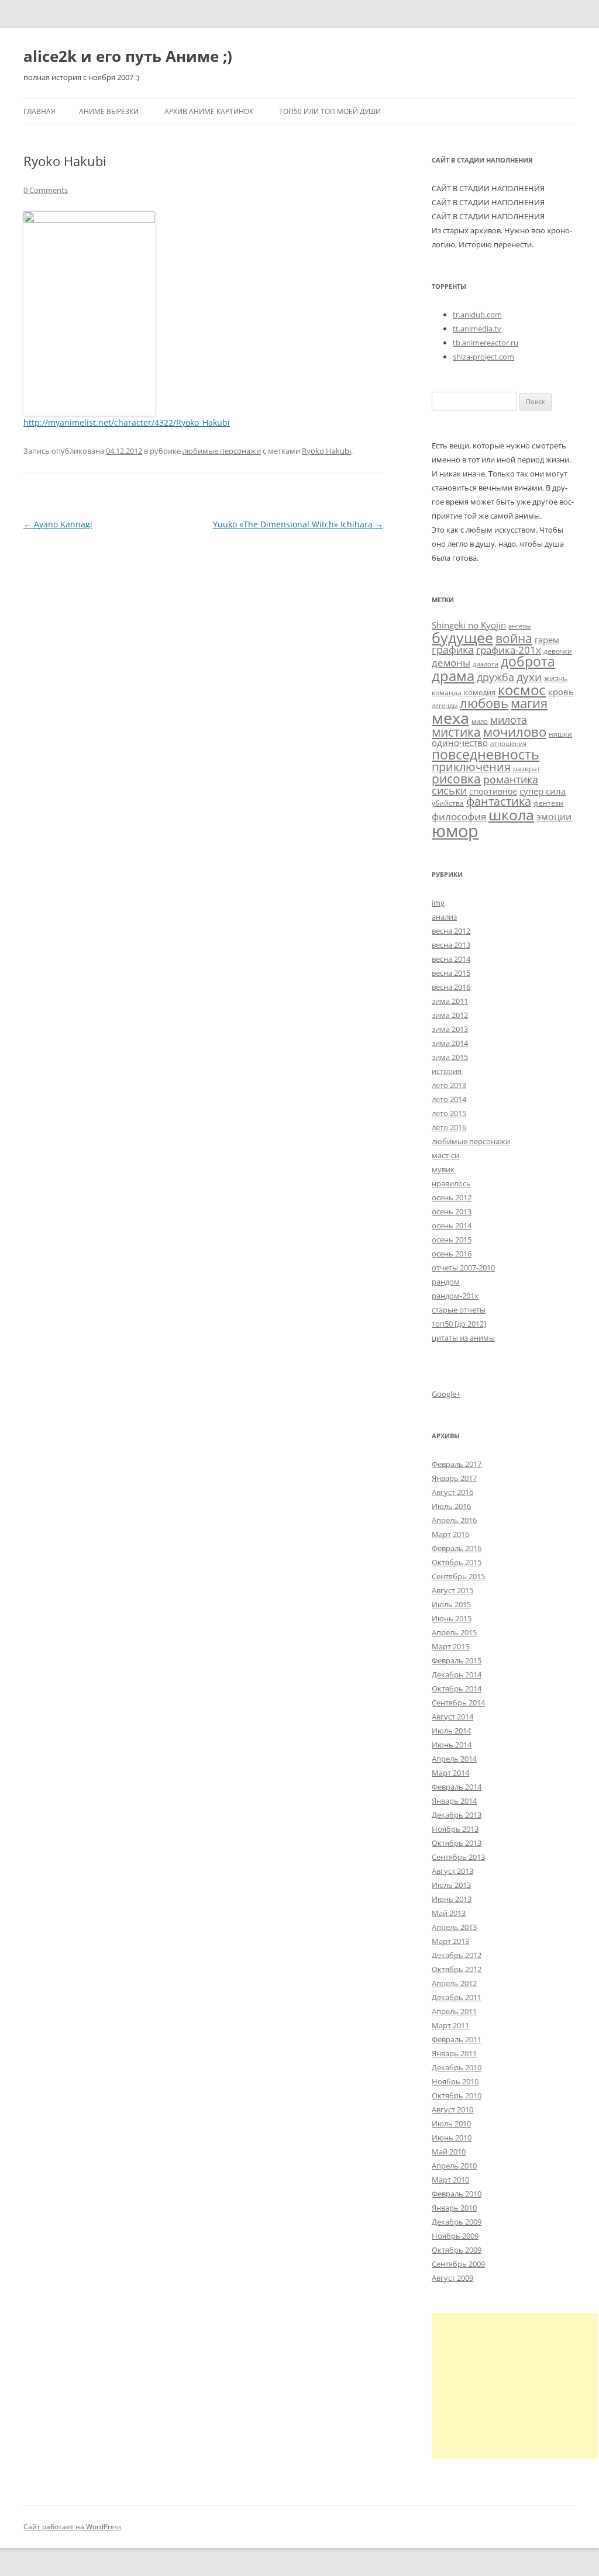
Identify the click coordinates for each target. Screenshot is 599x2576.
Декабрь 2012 (457, 1955)
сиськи (449, 790)
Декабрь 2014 (457, 1674)
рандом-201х (455, 1296)
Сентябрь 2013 (458, 1857)
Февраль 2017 (457, 1464)
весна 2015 (451, 973)
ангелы (519, 626)
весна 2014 (451, 959)
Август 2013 (452, 1871)
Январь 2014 (454, 1801)
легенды (445, 706)
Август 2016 (452, 1492)
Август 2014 (452, 1717)
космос (522, 690)
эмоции (554, 817)
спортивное (493, 791)
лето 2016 (449, 1127)
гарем (547, 640)
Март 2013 (450, 1941)
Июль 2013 (451, 1885)
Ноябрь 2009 (455, 2236)
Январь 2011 (454, 2053)
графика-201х (509, 650)
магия (529, 703)
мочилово (515, 732)
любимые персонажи (222, 451)
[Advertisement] (515, 2386)
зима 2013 (450, 1029)
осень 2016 (452, 1254)
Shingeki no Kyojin (469, 625)
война (514, 638)
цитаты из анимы (463, 1338)
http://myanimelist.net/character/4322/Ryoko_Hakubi (127, 422)
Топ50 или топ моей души (330, 111)
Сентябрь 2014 (458, 1703)
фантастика (499, 801)
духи (529, 677)
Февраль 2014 (457, 1787)
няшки (560, 734)
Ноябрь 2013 (455, 1829)
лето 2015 (449, 1113)
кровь (561, 692)
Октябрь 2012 (457, 1969)
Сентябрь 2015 (458, 1576)
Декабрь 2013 (457, 1815)
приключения (471, 767)
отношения (508, 744)
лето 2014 (449, 1099)
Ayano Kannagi (58, 524)
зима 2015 (450, 1057)
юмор (455, 831)
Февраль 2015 (457, 1660)
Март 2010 (450, 2180)
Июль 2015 (451, 1604)
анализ (444, 917)
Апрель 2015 (454, 1632)
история (447, 1071)
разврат (527, 768)
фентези (548, 803)
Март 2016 (450, 1534)
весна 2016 (451, 987)
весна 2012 (451, 931)
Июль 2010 (451, 2123)
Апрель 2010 (454, 2166)
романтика (511, 779)
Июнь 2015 (452, 1618)
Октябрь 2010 (457, 2095)
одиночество (460, 743)
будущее (462, 637)
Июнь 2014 (452, 1745)
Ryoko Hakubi (326, 451)
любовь (484, 703)
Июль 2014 (451, 1731)
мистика (456, 732)
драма (453, 676)
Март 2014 (450, 1773)
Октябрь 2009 (457, 2250)
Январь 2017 (454, 1478)
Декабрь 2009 (457, 2222)
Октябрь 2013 (457, 1843)
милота (509, 720)
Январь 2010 (454, 2208)
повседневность (486, 754)
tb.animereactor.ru (486, 343)
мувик (443, 1169)
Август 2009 (452, 2278)
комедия (480, 692)
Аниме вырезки (109, 111)
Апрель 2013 (454, 1927)
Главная (39, 111)
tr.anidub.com (477, 315)
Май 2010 (449, 2152)
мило (480, 721)
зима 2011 (450, 1001)
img (438, 903)
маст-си (445, 1155)
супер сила (543, 791)
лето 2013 (449, 1085)
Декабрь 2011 (457, 1997)
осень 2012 (452, 1197)
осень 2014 (452, 1225)
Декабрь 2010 (457, 2067)
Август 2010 (452, 2109)
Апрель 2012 (454, 1983)
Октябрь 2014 (457, 1688)
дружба (495, 677)
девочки (558, 651)
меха (450, 718)
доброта (528, 661)
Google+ (446, 1394)
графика (453, 650)
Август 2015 (452, 1590)
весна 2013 (451, 945)
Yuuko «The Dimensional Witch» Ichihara (298, 524)
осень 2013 (452, 1211)
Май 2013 (449, 1913)
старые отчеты (459, 1310)
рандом (446, 1282)
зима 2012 (450, 1015)
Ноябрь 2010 (455, 2081)
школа (511, 814)
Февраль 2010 (457, 2194)
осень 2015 (452, 1239)
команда (447, 692)
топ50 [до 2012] (459, 1324)
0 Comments (46, 190)
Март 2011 (450, 2025)
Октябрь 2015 (457, 1562)
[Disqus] (203, 679)
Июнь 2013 (452, 1899)
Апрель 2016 (454, 1520)
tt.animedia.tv (477, 329)
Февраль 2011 (457, 2039)
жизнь (556, 678)
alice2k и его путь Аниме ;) (128, 56)
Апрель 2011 (454, 2011)
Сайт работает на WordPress (73, 2527)
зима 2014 (450, 1043)
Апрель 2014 (454, 1759)
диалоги (486, 664)
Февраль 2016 (457, 1548)
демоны (451, 663)
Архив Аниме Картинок (209, 111)
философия (459, 816)
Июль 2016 (451, 1506)
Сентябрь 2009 (458, 2264)
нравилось (451, 1183)
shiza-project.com (483, 357)
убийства (448, 803)
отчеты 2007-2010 (463, 1268)
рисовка (456, 779)
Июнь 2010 (452, 2138)
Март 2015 (450, 1646)
